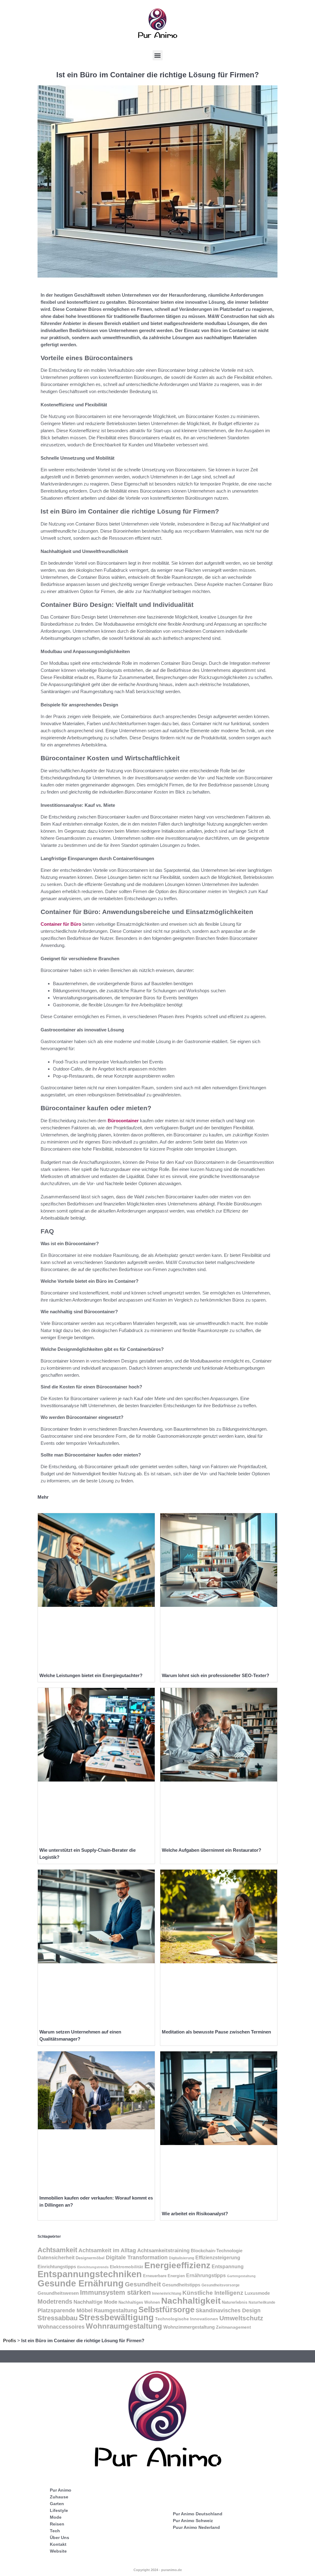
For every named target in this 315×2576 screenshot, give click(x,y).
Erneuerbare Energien (164, 2276)
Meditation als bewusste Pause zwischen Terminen (216, 2032)
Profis (10, 2340)
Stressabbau (58, 2318)
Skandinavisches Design (228, 2310)
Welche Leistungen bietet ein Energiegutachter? (91, 1675)
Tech (55, 2531)
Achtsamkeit (57, 2250)
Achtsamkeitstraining (163, 2250)
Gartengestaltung (241, 2276)
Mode (56, 2517)
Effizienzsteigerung (218, 2258)
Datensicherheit (56, 2258)
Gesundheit (143, 2284)
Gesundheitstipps (181, 2285)
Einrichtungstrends (93, 2267)
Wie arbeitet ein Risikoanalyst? (195, 2214)
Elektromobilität (126, 2267)
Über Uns (60, 2537)
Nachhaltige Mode (95, 2302)
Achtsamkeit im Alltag (107, 2250)
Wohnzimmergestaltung (189, 2327)
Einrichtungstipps (57, 2267)
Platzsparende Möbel (65, 2310)
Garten (57, 2504)
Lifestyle (59, 2510)
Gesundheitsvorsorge (221, 2285)
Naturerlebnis (235, 2302)
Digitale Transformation (137, 2257)
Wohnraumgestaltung (124, 2326)
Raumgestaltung (116, 2310)
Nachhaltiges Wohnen (139, 2302)
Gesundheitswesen (58, 2293)
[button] (158, 55)
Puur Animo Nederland (196, 2527)
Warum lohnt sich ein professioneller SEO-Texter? (215, 1675)
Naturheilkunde (262, 2302)
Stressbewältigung (116, 2318)
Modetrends (55, 2302)
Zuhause (59, 2497)
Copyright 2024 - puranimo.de (158, 2570)
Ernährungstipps (206, 2275)
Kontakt (58, 2544)
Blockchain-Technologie (217, 2251)
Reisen (57, 2524)
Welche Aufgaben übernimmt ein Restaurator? (211, 1850)
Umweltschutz (241, 2318)
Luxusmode (257, 2293)
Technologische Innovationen (187, 2319)
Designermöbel (90, 2258)
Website (58, 2551)
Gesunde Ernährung (81, 2283)
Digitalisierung (181, 2258)
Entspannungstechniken (90, 2274)
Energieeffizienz (177, 2265)
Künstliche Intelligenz (213, 2293)
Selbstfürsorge (166, 2310)
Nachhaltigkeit (191, 2301)
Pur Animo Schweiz (193, 2521)
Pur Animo (61, 2490)
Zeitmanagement (233, 2327)
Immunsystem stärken (115, 2292)
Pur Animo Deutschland (198, 2514)
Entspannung (228, 2267)
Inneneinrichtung (167, 2294)
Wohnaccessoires (61, 2327)
